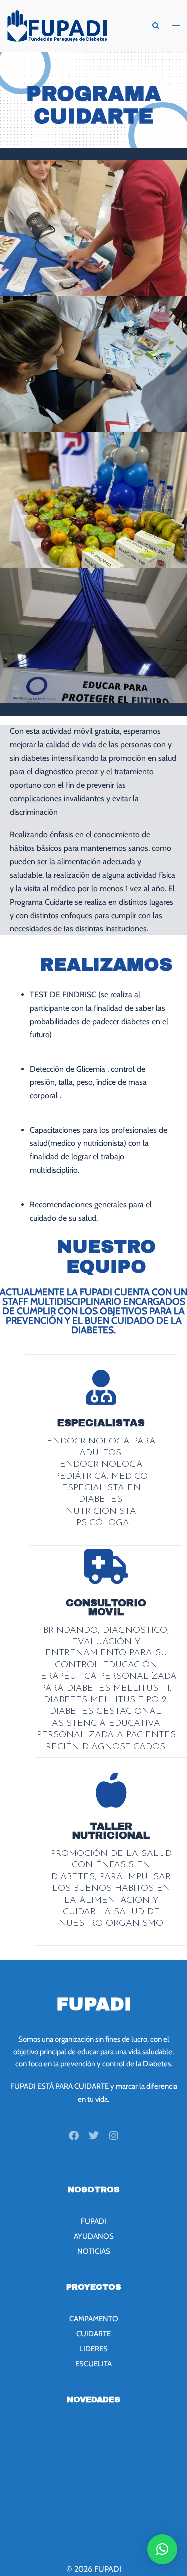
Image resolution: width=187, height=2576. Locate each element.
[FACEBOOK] (74, 2136)
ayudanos (94, 2236)
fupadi (93, 2221)
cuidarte (93, 2334)
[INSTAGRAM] (114, 2136)
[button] (155, 26)
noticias (94, 2251)
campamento (94, 2319)
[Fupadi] (57, 25)
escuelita (93, 2364)
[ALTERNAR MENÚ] (176, 26)
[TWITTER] (94, 2136)
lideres (93, 2349)
